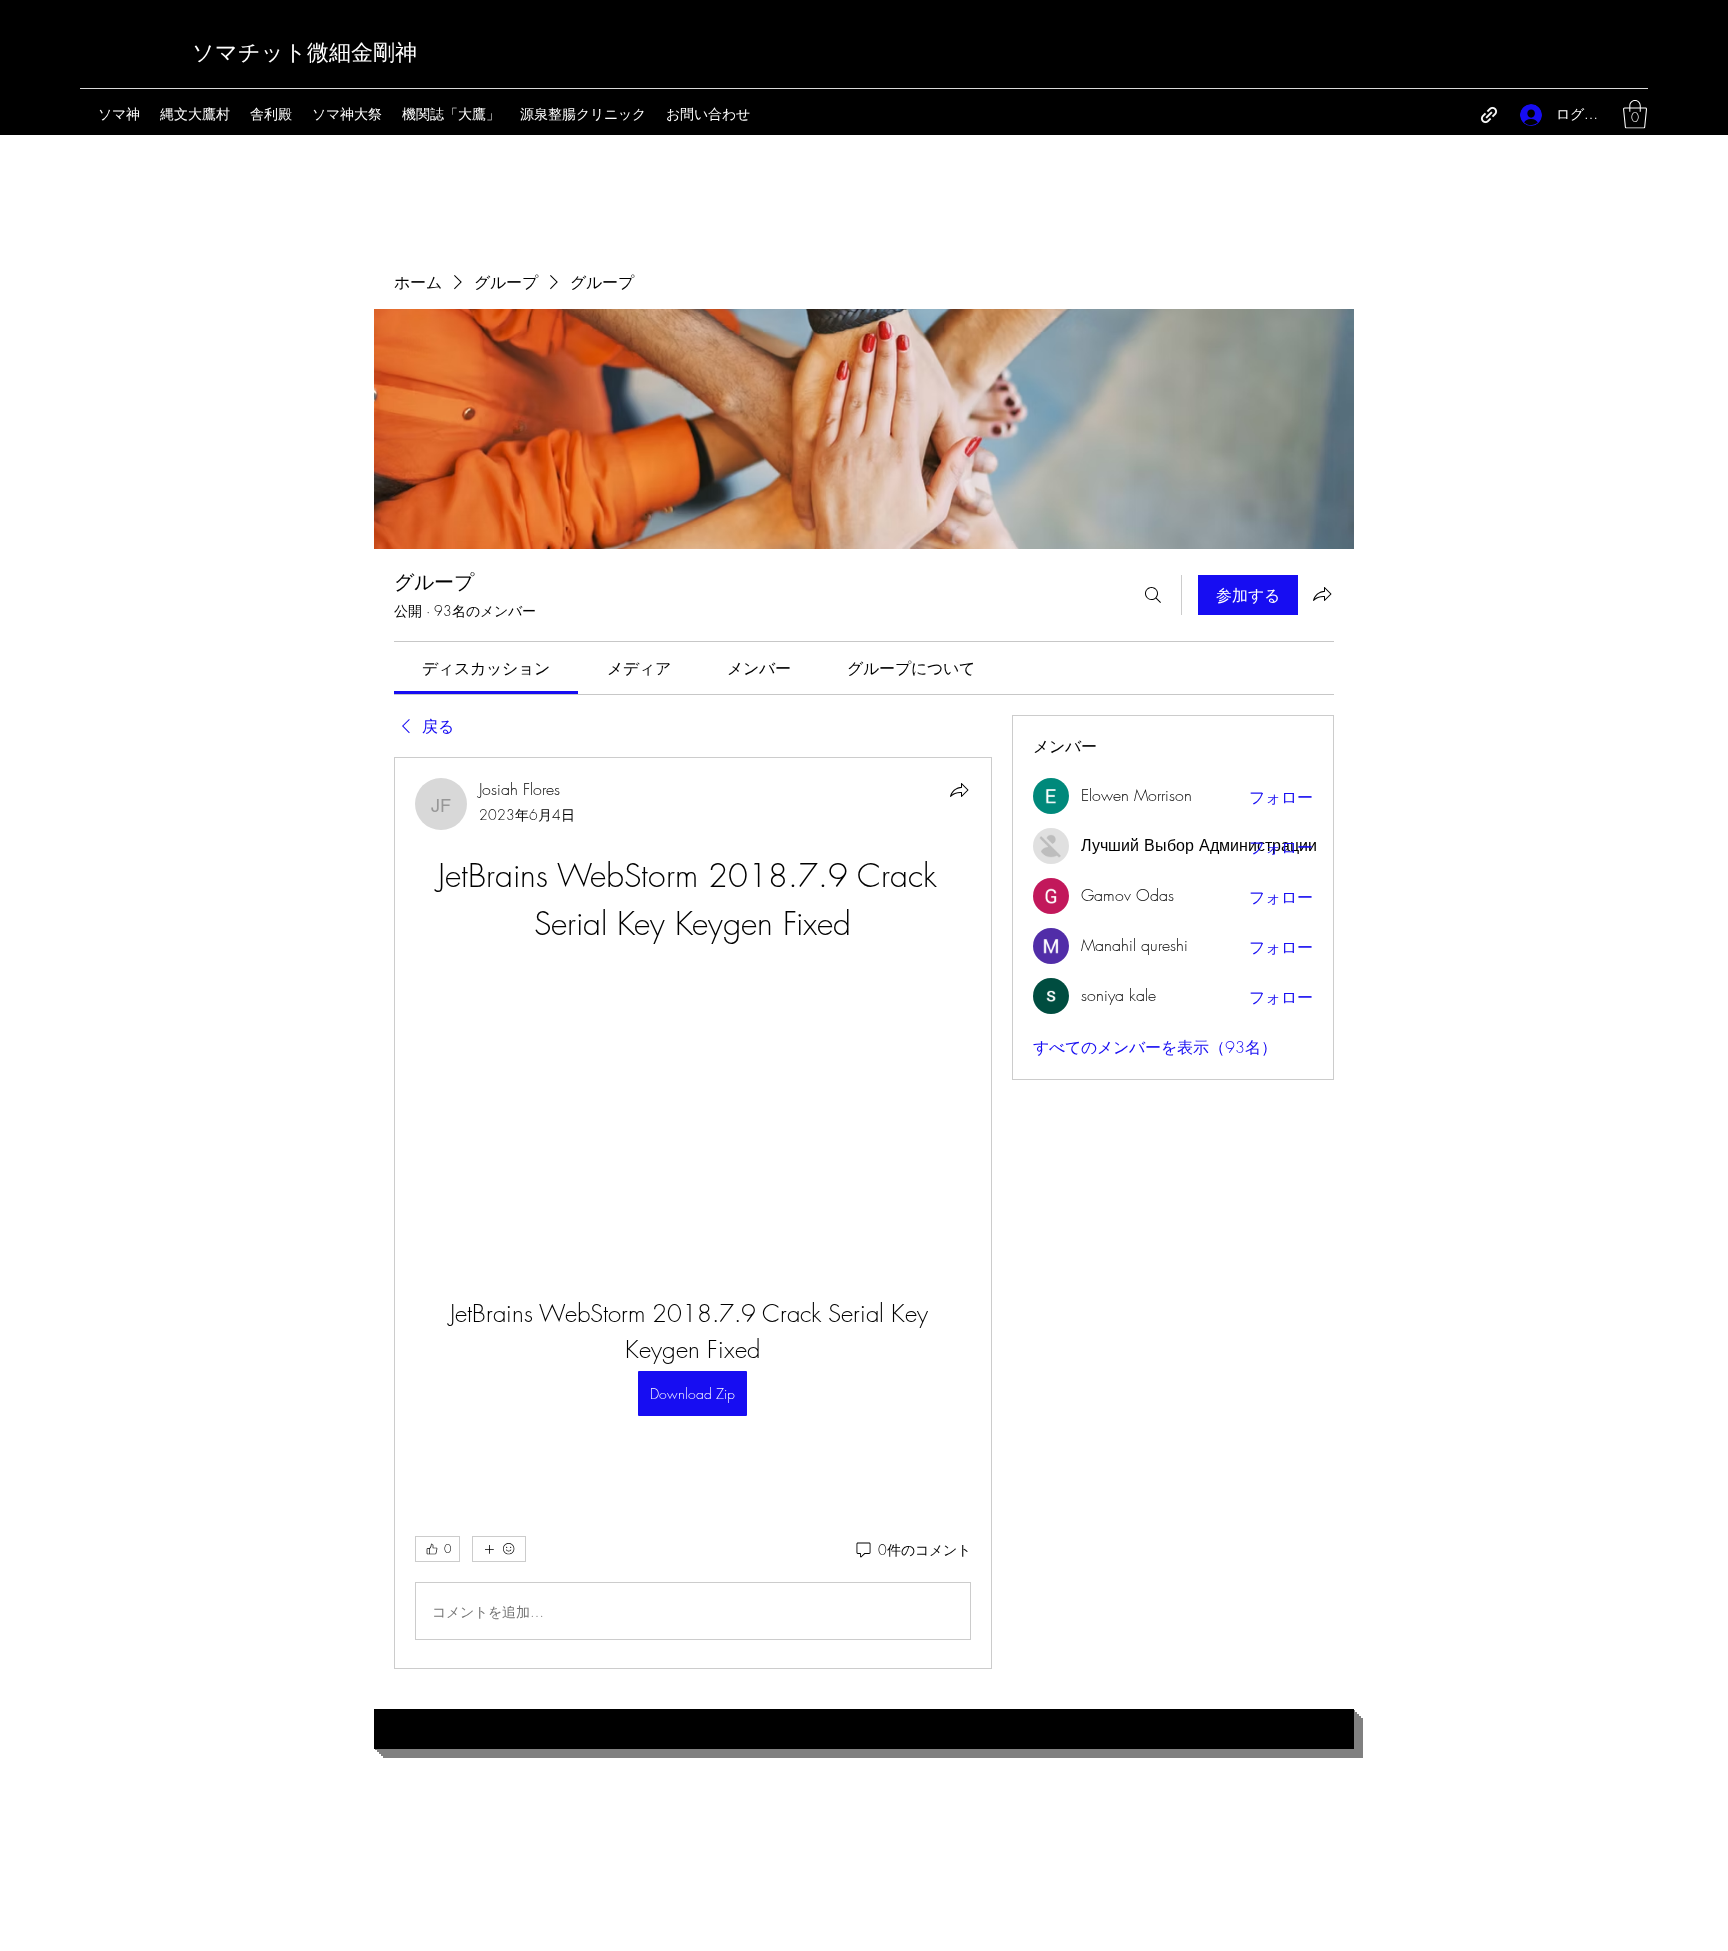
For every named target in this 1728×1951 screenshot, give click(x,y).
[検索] (1153, 595)
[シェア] (959, 790)
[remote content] (692, 1097)
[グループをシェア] (1322, 594)
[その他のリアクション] (499, 1549)
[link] (486, 668)
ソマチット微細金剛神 (304, 53)
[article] (693, 1213)
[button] (1635, 114)
